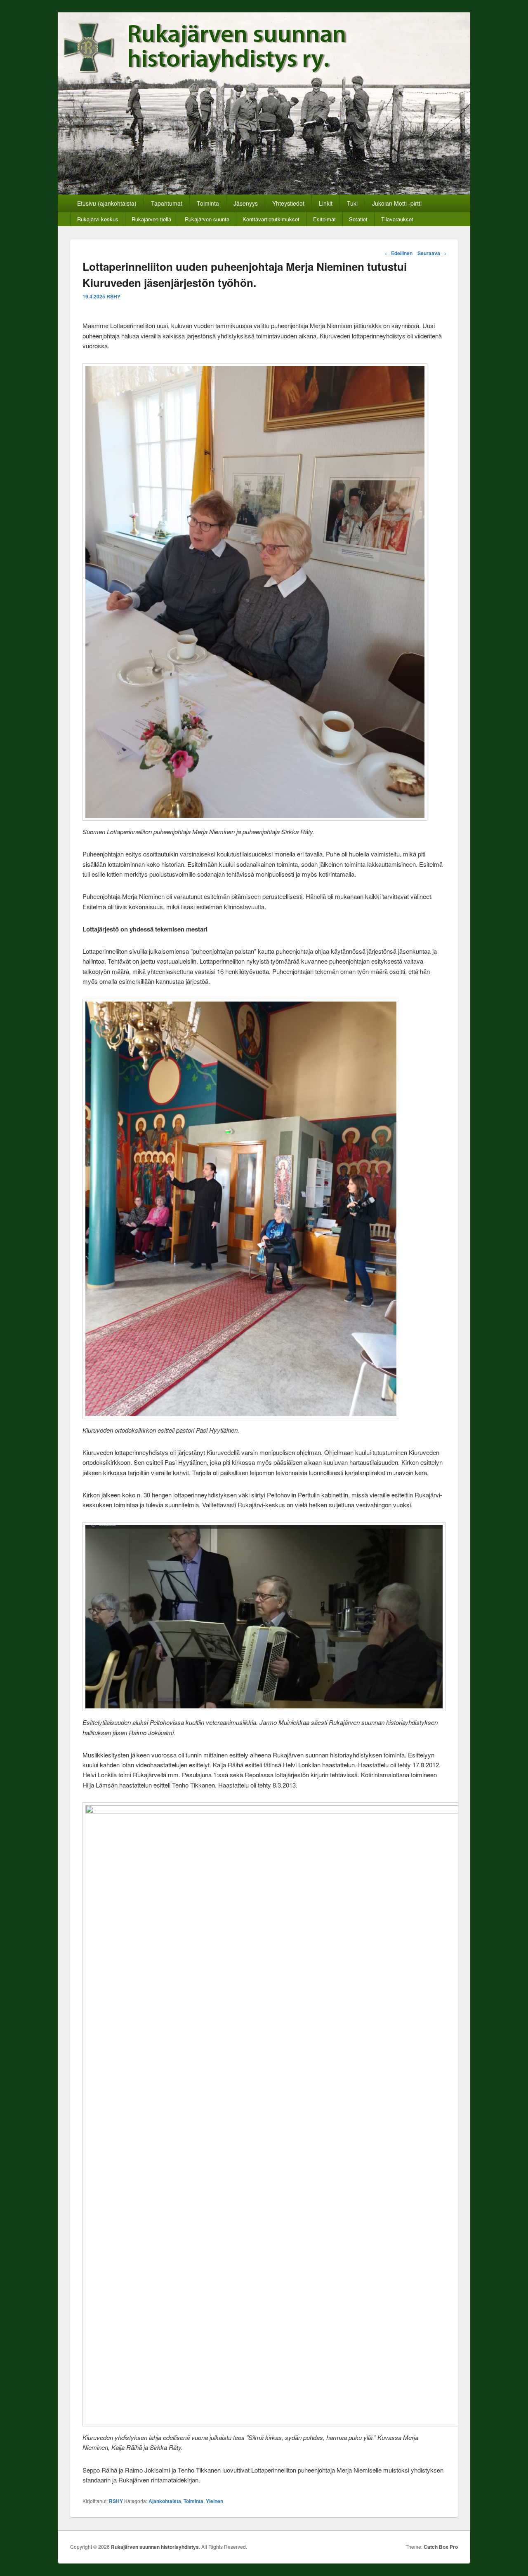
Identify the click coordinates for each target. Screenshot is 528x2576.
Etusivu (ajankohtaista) (107, 203)
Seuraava (432, 253)
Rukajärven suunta (207, 219)
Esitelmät (324, 219)
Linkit (326, 203)
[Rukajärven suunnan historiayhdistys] (264, 192)
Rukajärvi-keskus (98, 219)
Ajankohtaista (165, 2501)
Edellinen (399, 253)
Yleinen (214, 2501)
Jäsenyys (246, 203)
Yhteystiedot (288, 203)
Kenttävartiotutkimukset (271, 219)
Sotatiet (358, 219)
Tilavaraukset (397, 219)
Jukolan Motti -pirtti (397, 203)
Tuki (352, 203)
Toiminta (208, 203)
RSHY (113, 296)
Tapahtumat (167, 203)
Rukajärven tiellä (151, 219)
